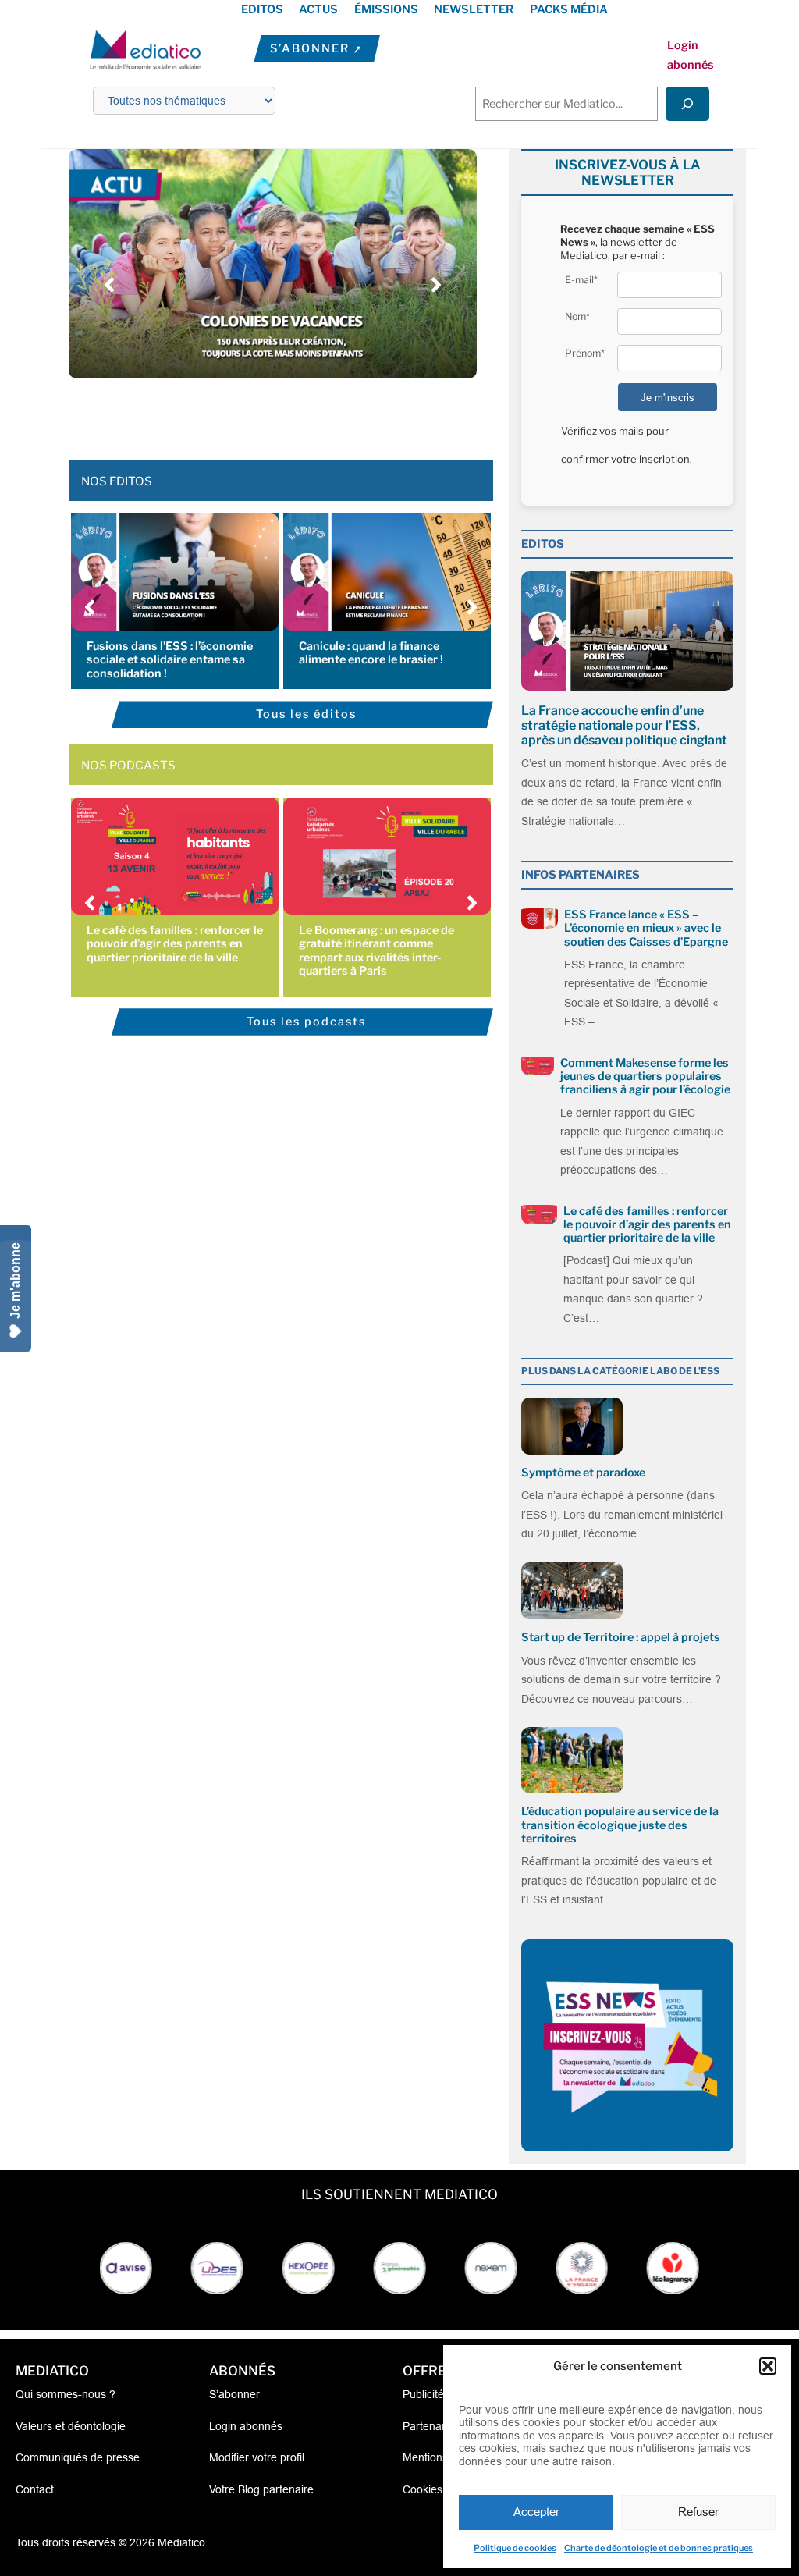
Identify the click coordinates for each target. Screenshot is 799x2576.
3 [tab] (250, 413)
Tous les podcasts (306, 1022)
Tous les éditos (306, 714)
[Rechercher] (687, 103)
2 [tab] (234, 413)
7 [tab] (312, 413)
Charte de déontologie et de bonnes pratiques (659, 2548)
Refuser (698, 2512)
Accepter (536, 2512)
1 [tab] (218, 413)
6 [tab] (297, 413)
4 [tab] (265, 413)
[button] (768, 2366)
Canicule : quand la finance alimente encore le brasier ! (371, 653)
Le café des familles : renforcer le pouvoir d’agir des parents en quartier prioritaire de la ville (175, 944)
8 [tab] (328, 413)
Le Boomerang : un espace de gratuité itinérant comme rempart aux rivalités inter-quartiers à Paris (376, 950)
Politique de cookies (515, 2548)
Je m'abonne (15, 1281)
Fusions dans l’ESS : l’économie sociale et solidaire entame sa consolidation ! (170, 660)
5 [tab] (281, 413)
